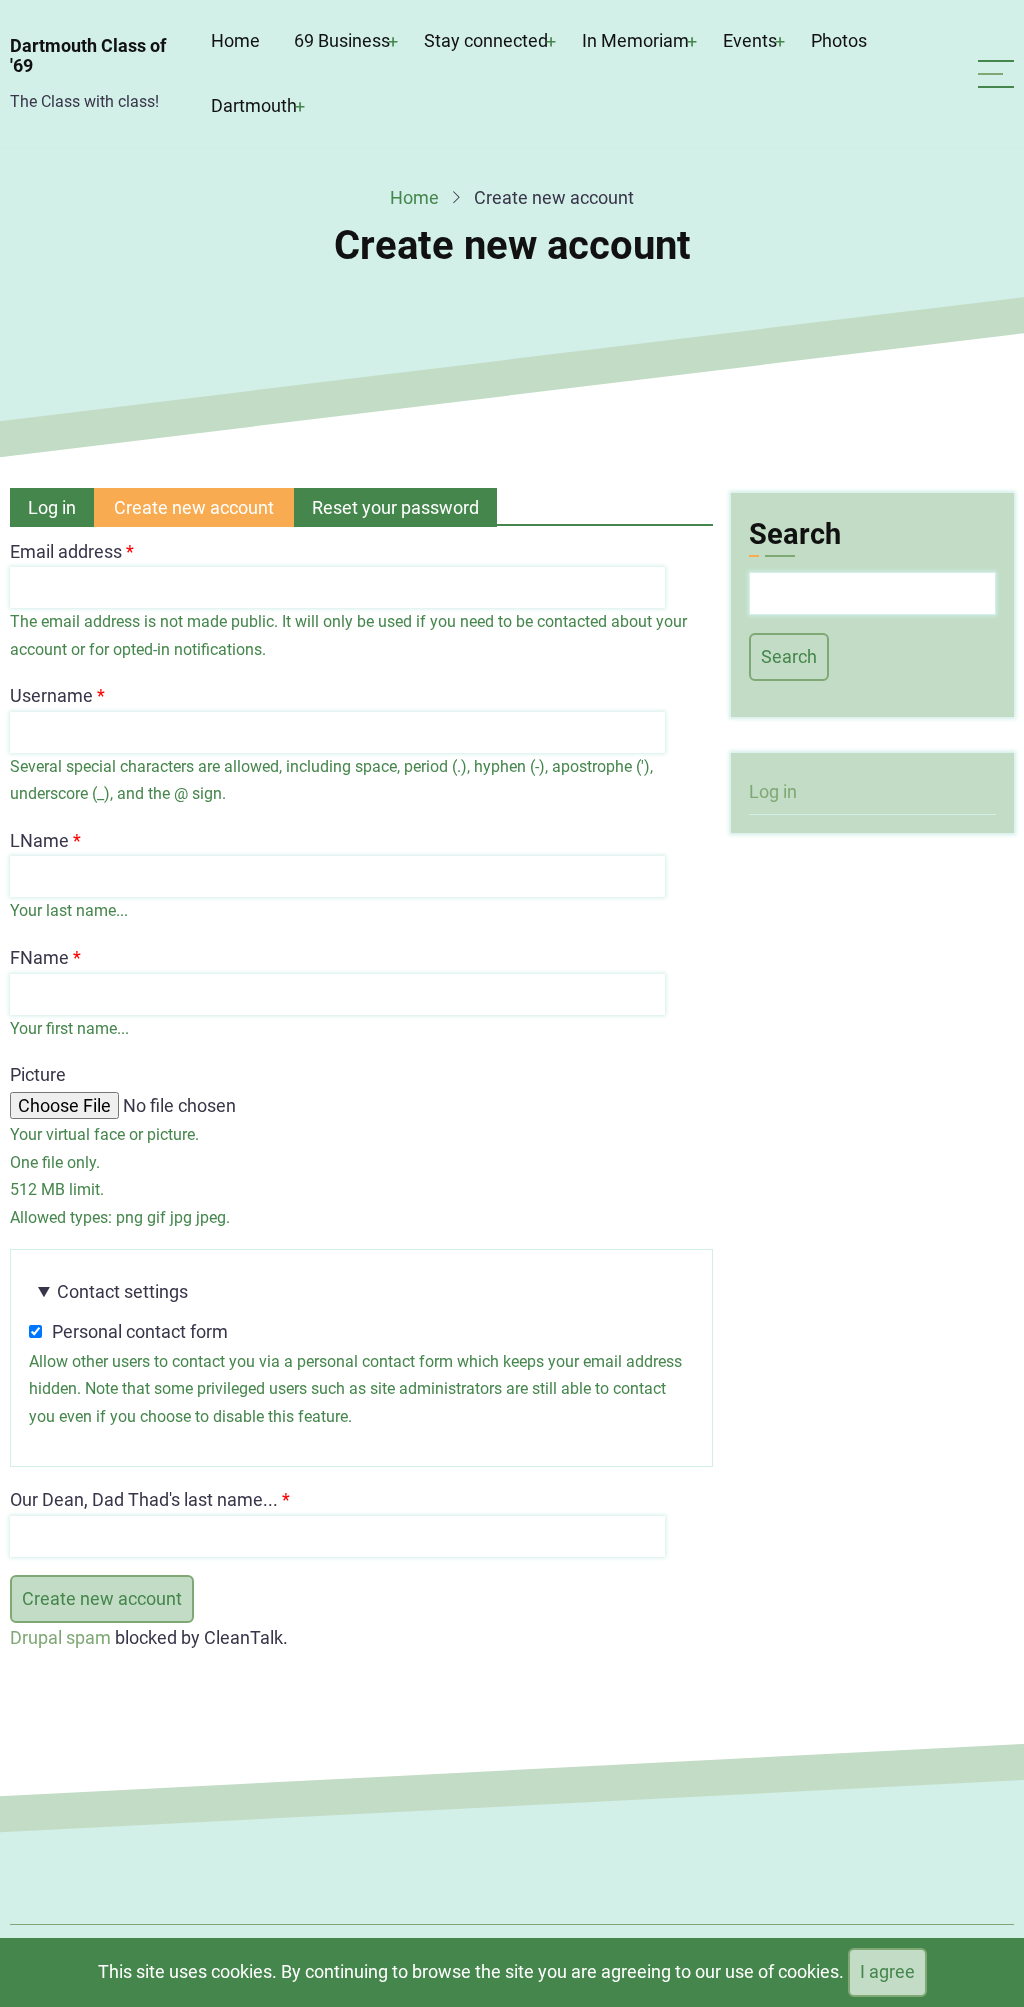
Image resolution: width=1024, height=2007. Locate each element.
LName (39, 840)
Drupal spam (60, 1637)
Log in (52, 507)
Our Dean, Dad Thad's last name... (144, 1499)
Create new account (204, 512)
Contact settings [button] (122, 1291)
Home (235, 40)
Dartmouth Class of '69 (88, 55)
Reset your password (395, 507)
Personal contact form (140, 1331)
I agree (887, 1971)
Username (51, 695)
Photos (839, 40)
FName (39, 957)
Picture (38, 1074)
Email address (66, 551)
